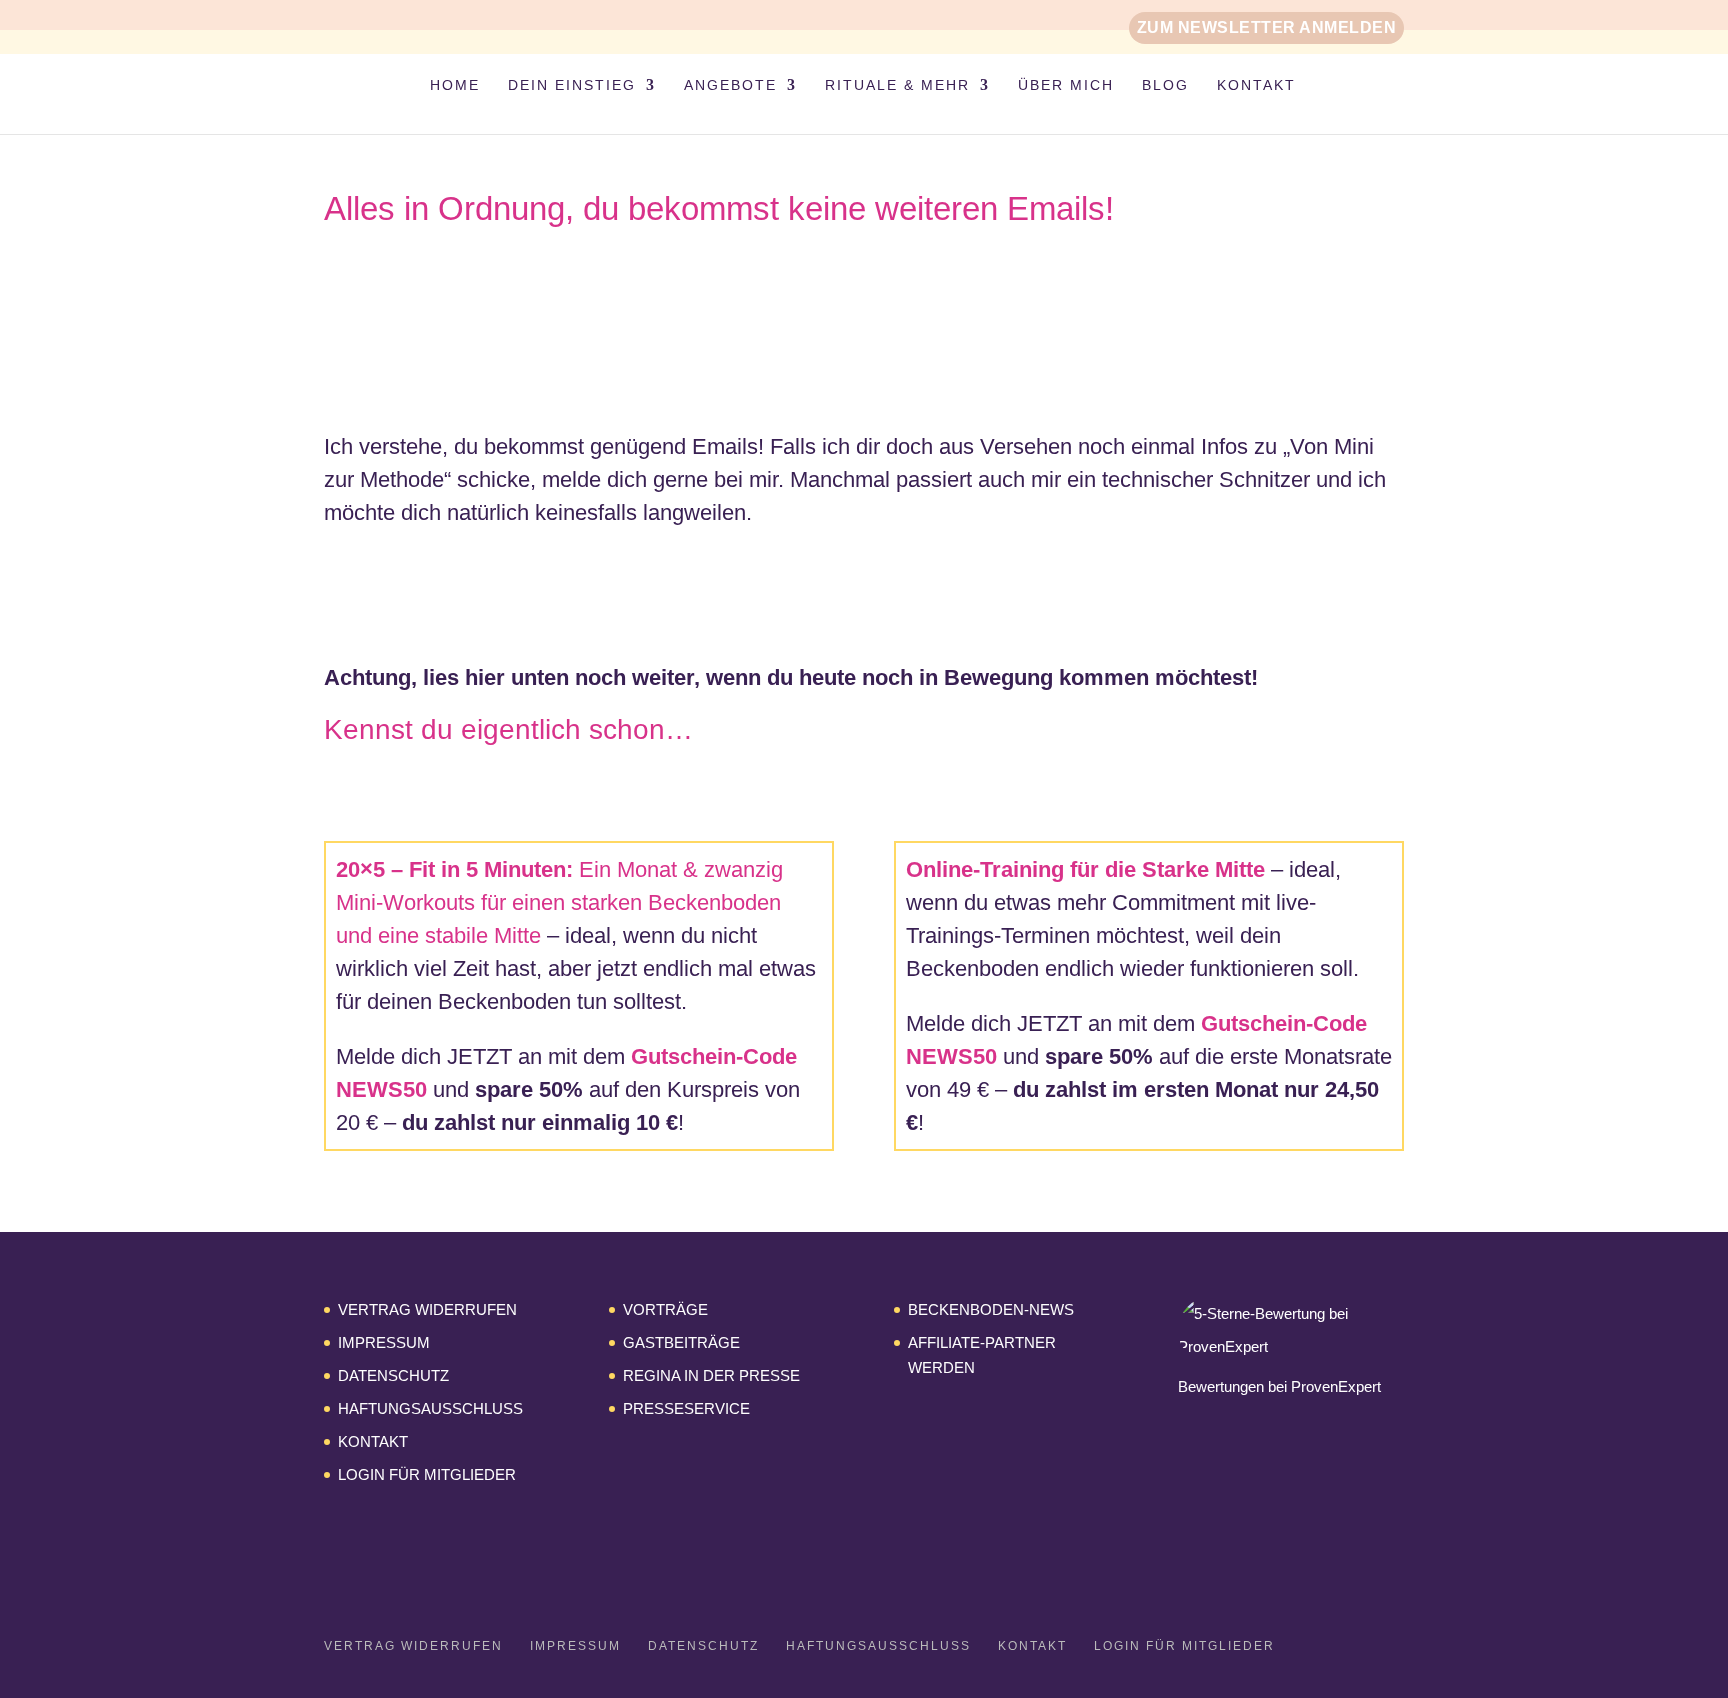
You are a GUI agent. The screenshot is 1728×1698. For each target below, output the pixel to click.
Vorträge (665, 1309)
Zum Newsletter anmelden (1267, 27)
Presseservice (686, 1408)
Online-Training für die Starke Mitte (1085, 869)
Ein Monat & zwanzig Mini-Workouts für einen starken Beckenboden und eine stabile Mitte (559, 902)
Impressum (384, 1342)
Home (455, 85)
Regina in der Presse (711, 1375)
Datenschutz (393, 1375)
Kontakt (1256, 85)
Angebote (730, 85)
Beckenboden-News (991, 1309)
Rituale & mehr (897, 85)
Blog (1165, 85)
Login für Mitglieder (427, 1474)
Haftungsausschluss (430, 1408)
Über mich (1066, 85)
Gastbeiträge (681, 1342)
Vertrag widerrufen (427, 1309)
